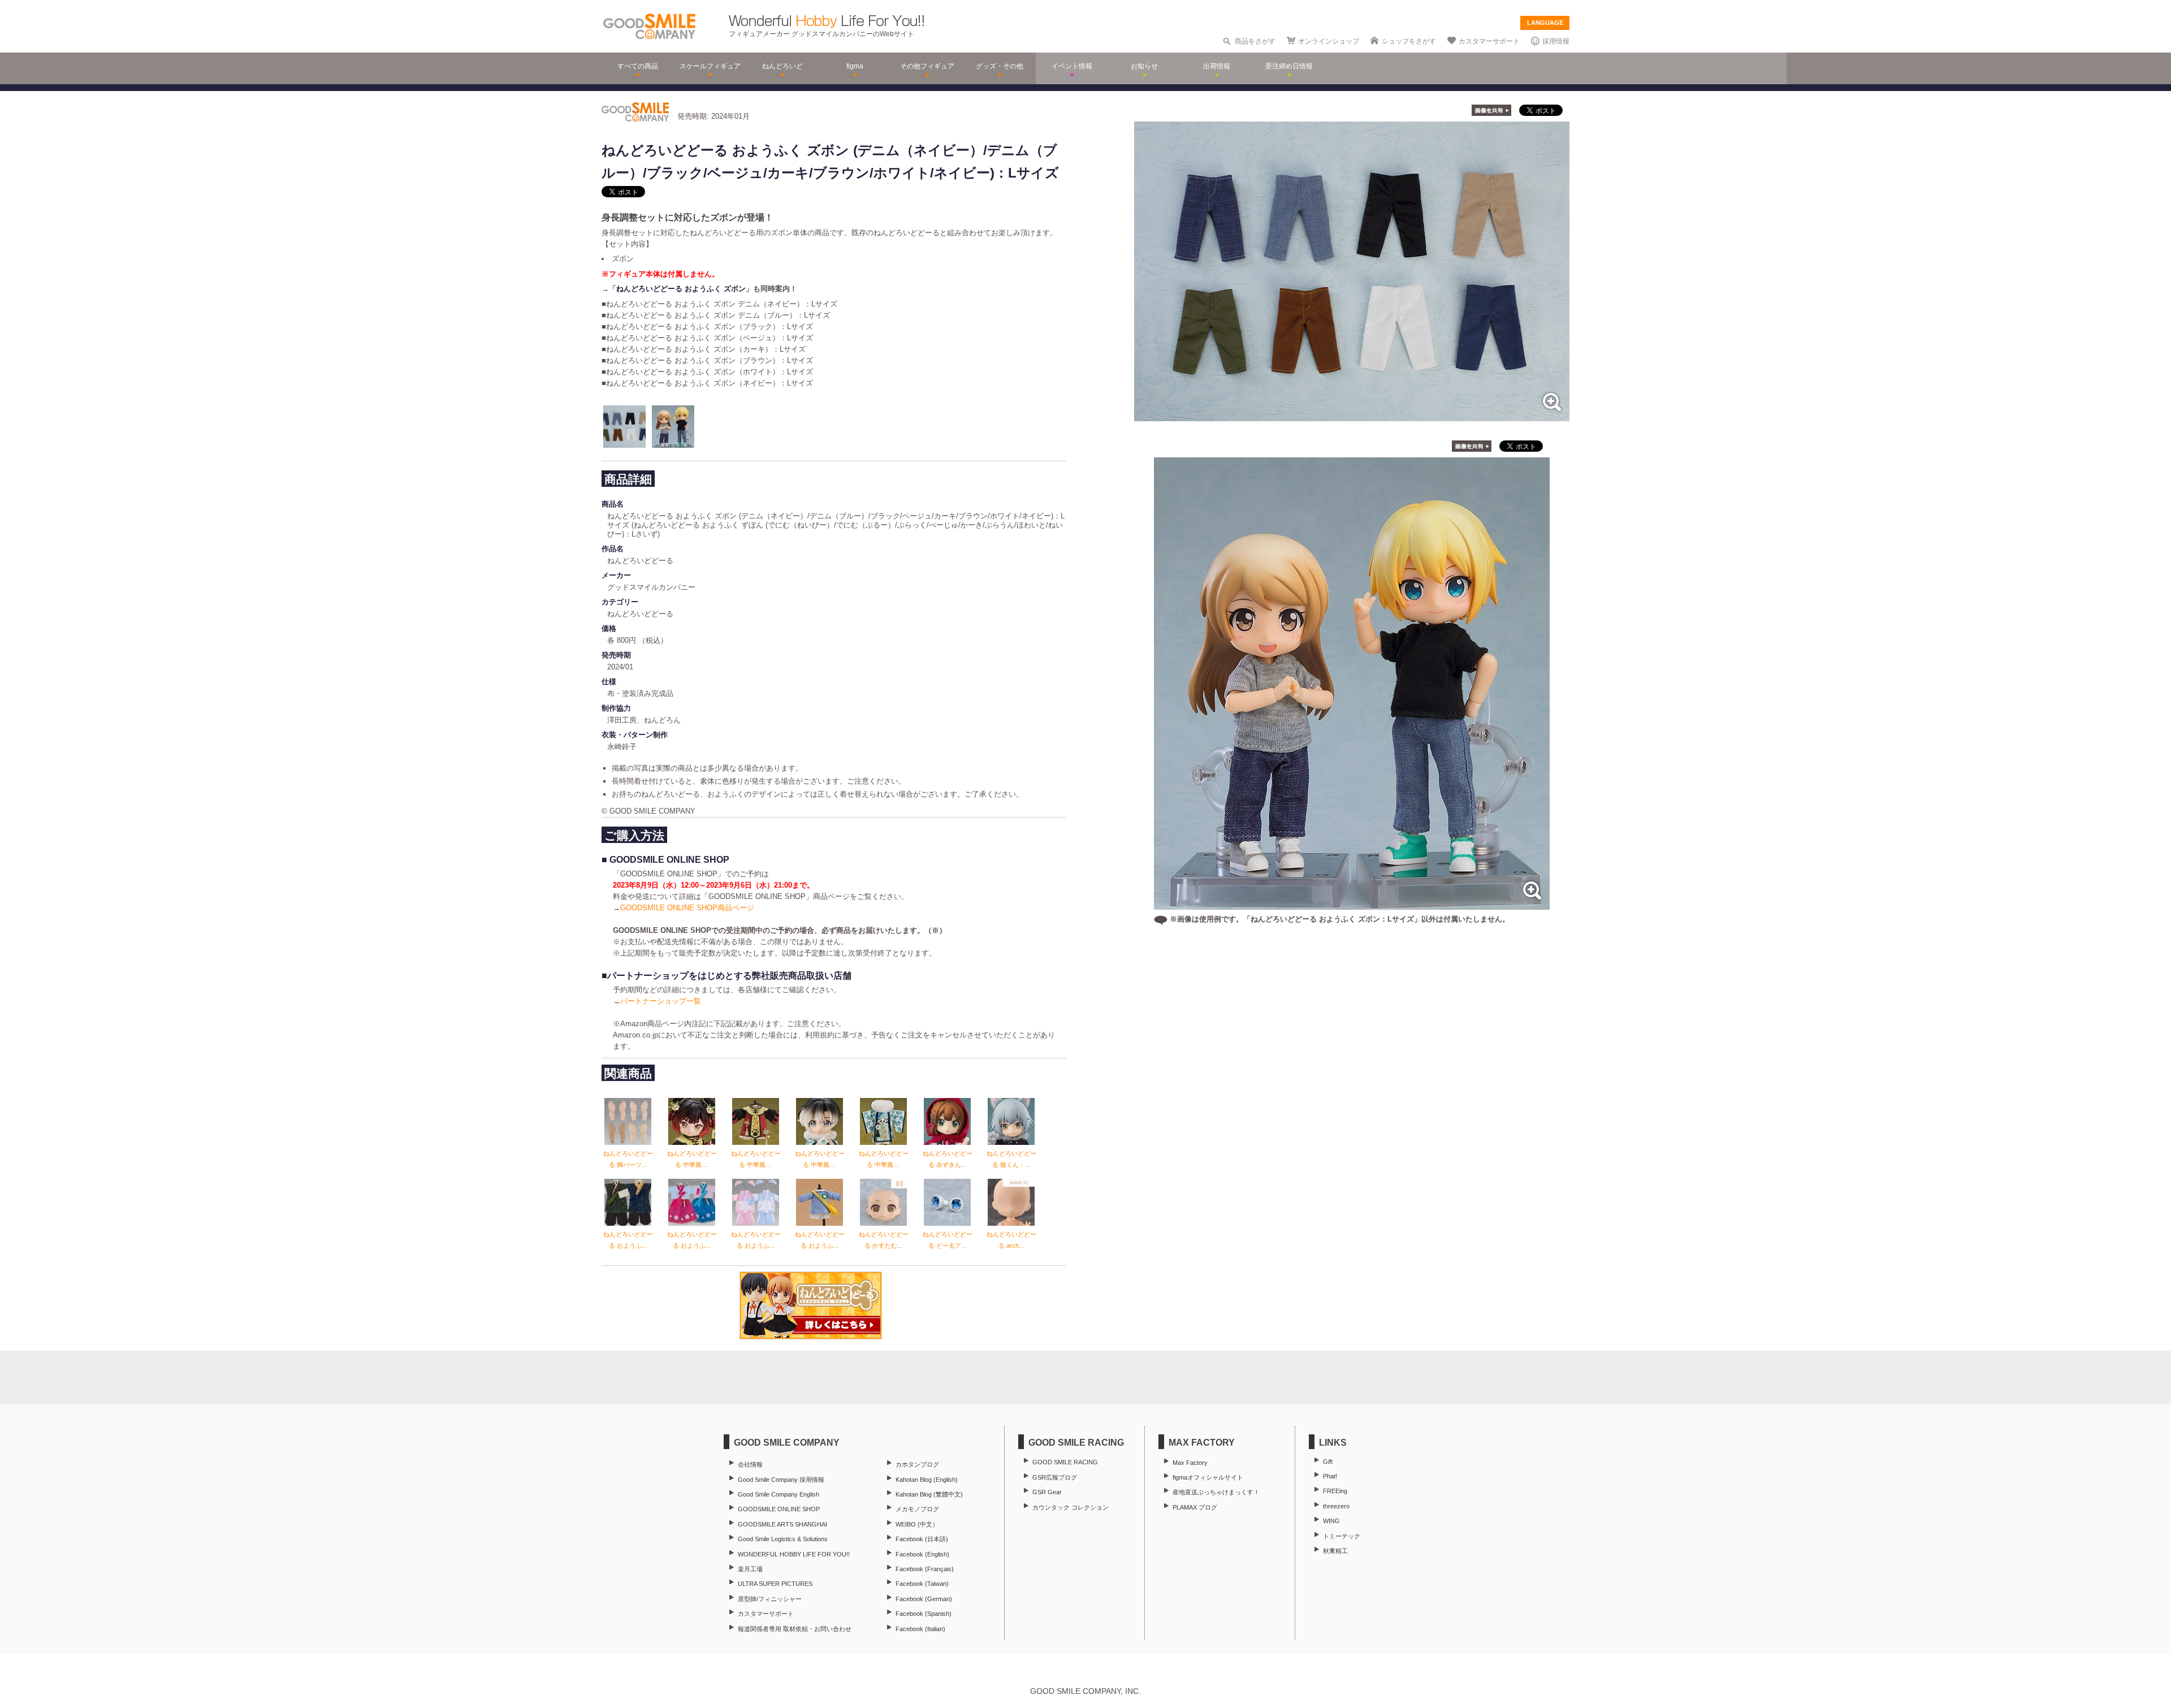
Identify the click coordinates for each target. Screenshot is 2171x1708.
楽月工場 (750, 1569)
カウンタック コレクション (1071, 1507)
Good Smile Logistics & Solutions (783, 1539)
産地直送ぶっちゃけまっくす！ (1216, 1492)
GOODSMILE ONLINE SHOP (779, 1509)
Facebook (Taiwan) (922, 1584)
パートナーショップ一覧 (661, 1001)
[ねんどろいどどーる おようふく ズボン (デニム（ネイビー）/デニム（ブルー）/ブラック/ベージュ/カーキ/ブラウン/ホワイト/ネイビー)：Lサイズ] (1352, 415)
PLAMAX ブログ (1195, 1507)
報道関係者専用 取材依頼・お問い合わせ (795, 1629)
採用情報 (1556, 41)
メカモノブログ (917, 1509)
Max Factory (1190, 1463)
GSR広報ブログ (1055, 1477)
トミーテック (1342, 1536)
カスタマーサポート (1489, 41)
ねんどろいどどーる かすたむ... (884, 1240)
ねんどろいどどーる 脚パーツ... (628, 1159)
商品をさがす (1255, 41)
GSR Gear (1047, 1492)
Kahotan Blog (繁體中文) (929, 1494)
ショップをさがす (1409, 41)
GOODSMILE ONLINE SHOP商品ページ (687, 908)
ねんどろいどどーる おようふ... (628, 1240)
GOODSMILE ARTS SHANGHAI (782, 1524)
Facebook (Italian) (920, 1629)
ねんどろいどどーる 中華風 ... (692, 1159)
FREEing (1335, 1491)
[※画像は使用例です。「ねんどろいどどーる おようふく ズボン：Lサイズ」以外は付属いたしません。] (1352, 904)
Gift (1328, 1461)
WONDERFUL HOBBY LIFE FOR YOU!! (794, 1554)
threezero (1336, 1506)
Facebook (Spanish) (924, 1614)
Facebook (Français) (925, 1569)
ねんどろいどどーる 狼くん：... (1011, 1159)
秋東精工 (1335, 1551)
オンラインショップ (1329, 41)
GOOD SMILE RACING (1065, 1462)
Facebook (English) (922, 1554)
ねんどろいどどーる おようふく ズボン (681, 289)
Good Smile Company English (779, 1494)
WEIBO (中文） (917, 1524)
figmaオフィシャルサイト (1208, 1477)
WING (1331, 1521)
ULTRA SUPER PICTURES (775, 1584)
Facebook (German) (924, 1599)
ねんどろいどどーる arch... (1011, 1240)
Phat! (1330, 1476)
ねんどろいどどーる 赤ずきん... (948, 1159)
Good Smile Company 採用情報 (781, 1480)
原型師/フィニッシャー (770, 1599)
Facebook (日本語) (922, 1539)
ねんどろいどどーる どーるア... (948, 1240)
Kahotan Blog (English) (927, 1480)
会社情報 (750, 1464)
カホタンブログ (917, 1464)
